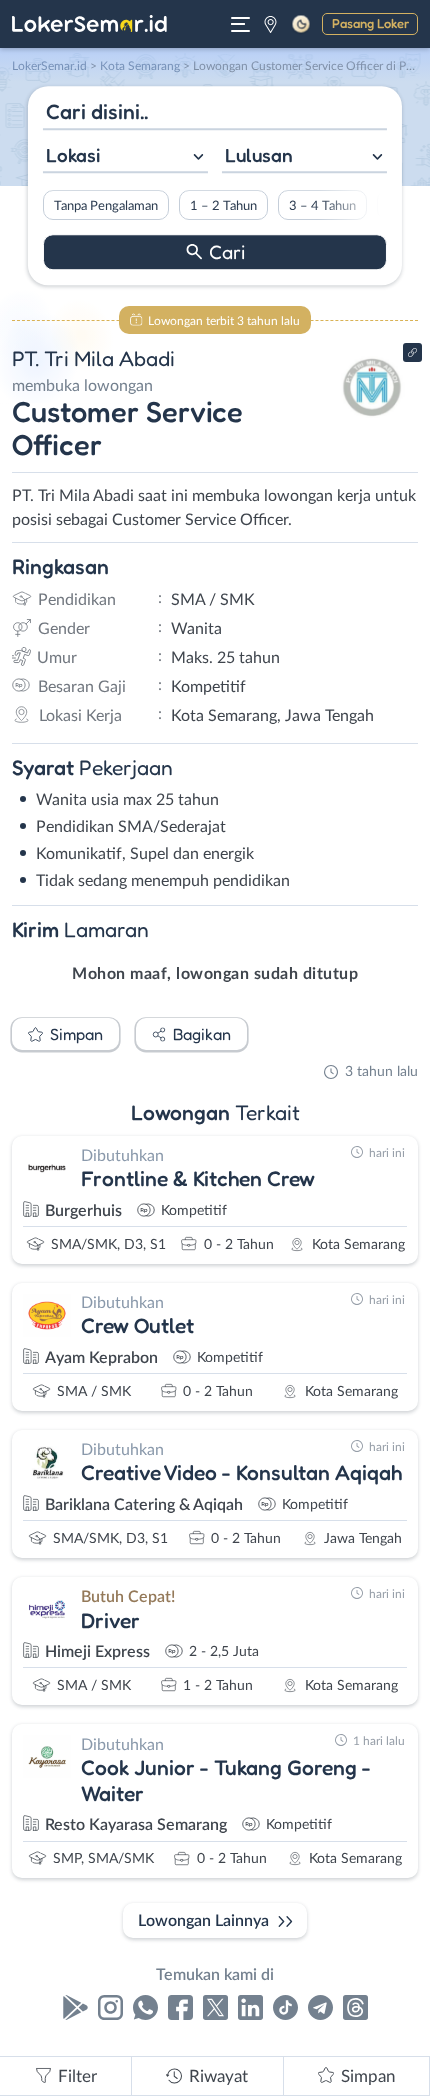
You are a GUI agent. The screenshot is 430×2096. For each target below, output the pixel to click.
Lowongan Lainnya (203, 1921)
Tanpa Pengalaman (106, 206)
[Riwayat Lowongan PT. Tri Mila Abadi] (372, 422)
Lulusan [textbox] (259, 155)
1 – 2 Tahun (223, 206)
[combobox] (125, 157)
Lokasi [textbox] (73, 155)
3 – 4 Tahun (322, 206)
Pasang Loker (370, 23)
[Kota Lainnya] (270, 24)
